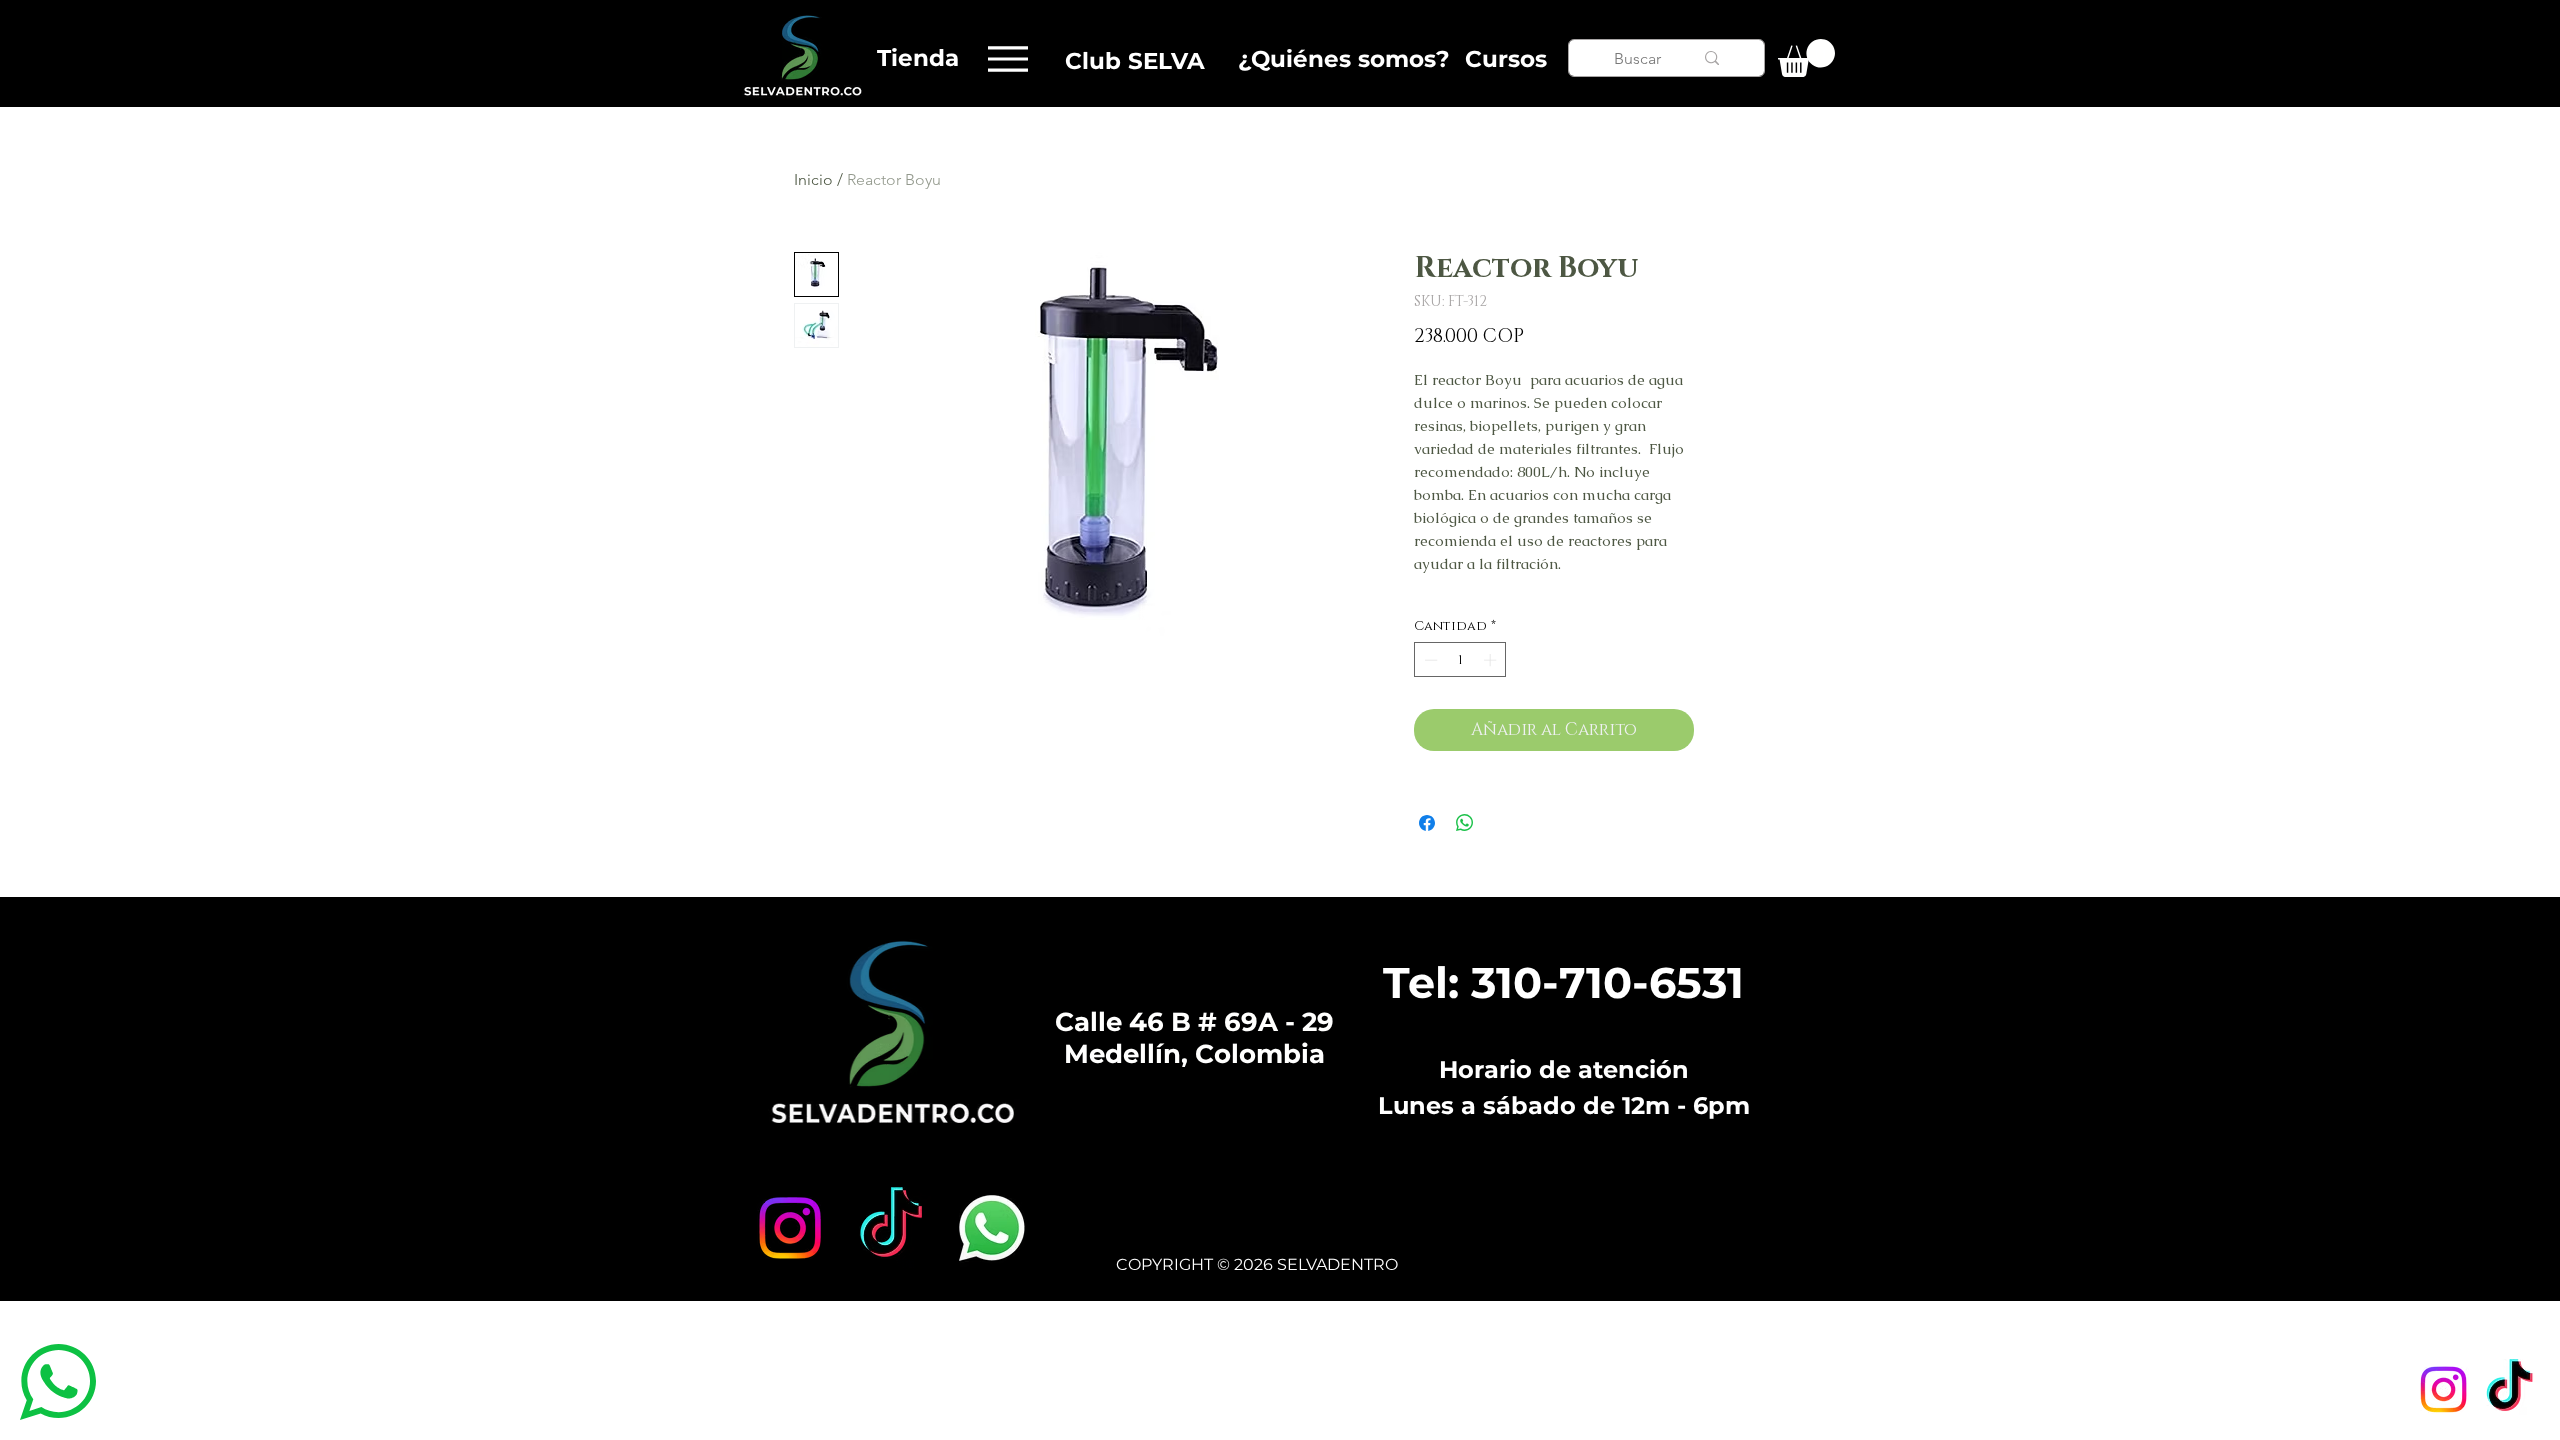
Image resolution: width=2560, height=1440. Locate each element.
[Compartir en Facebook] (1427, 823)
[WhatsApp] (992, 1228)
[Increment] (1492, 660)
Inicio (813, 179)
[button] (1806, 58)
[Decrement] (1429, 660)
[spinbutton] (1460, 660)
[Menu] (1007, 58)
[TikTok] (2509, 1389)
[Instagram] (2443, 1389)
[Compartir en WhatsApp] (1465, 823)
